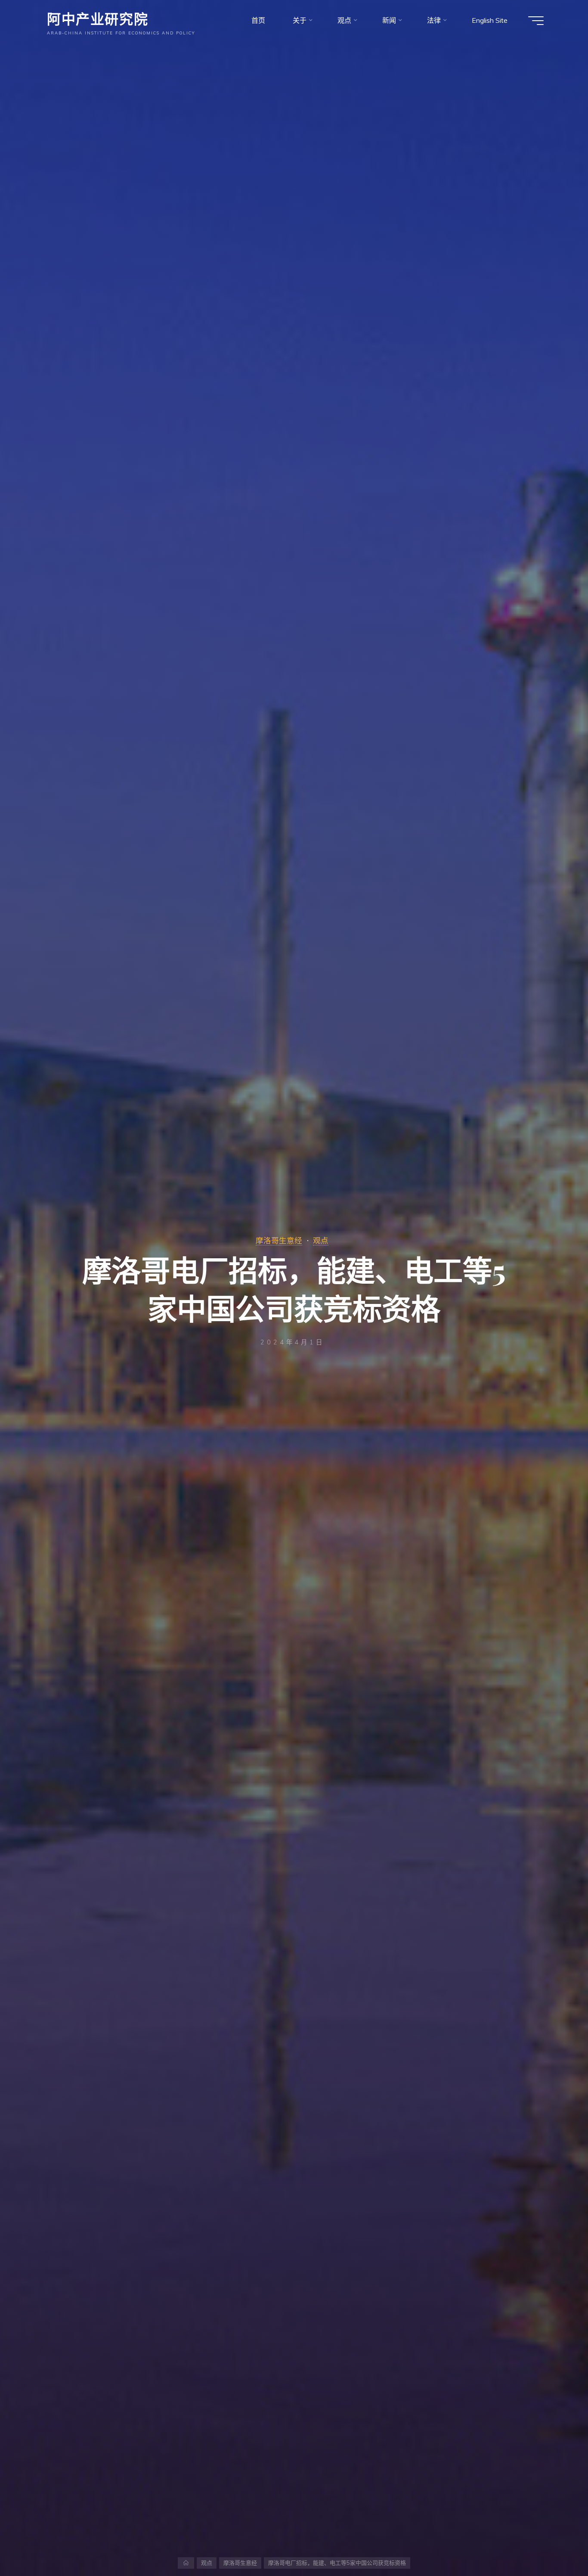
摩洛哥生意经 (279, 1240)
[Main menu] (536, 21)
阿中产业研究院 (97, 18)
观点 (321, 1240)
